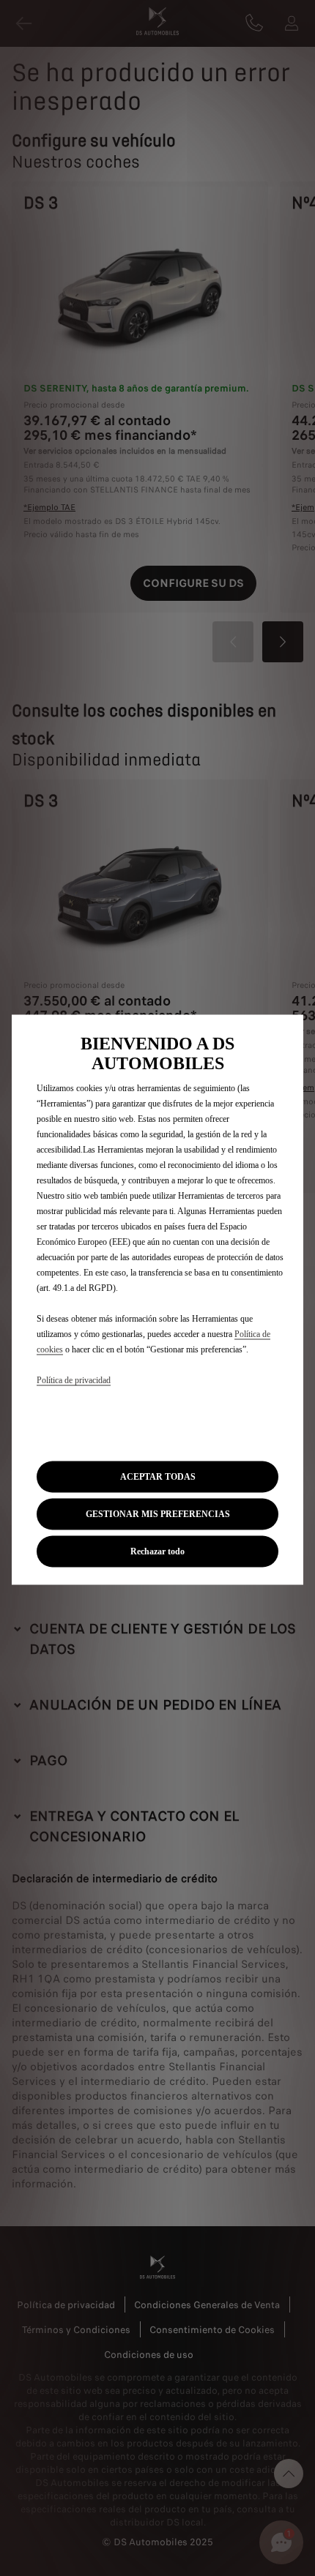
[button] (157, 1514)
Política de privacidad (74, 1380)
